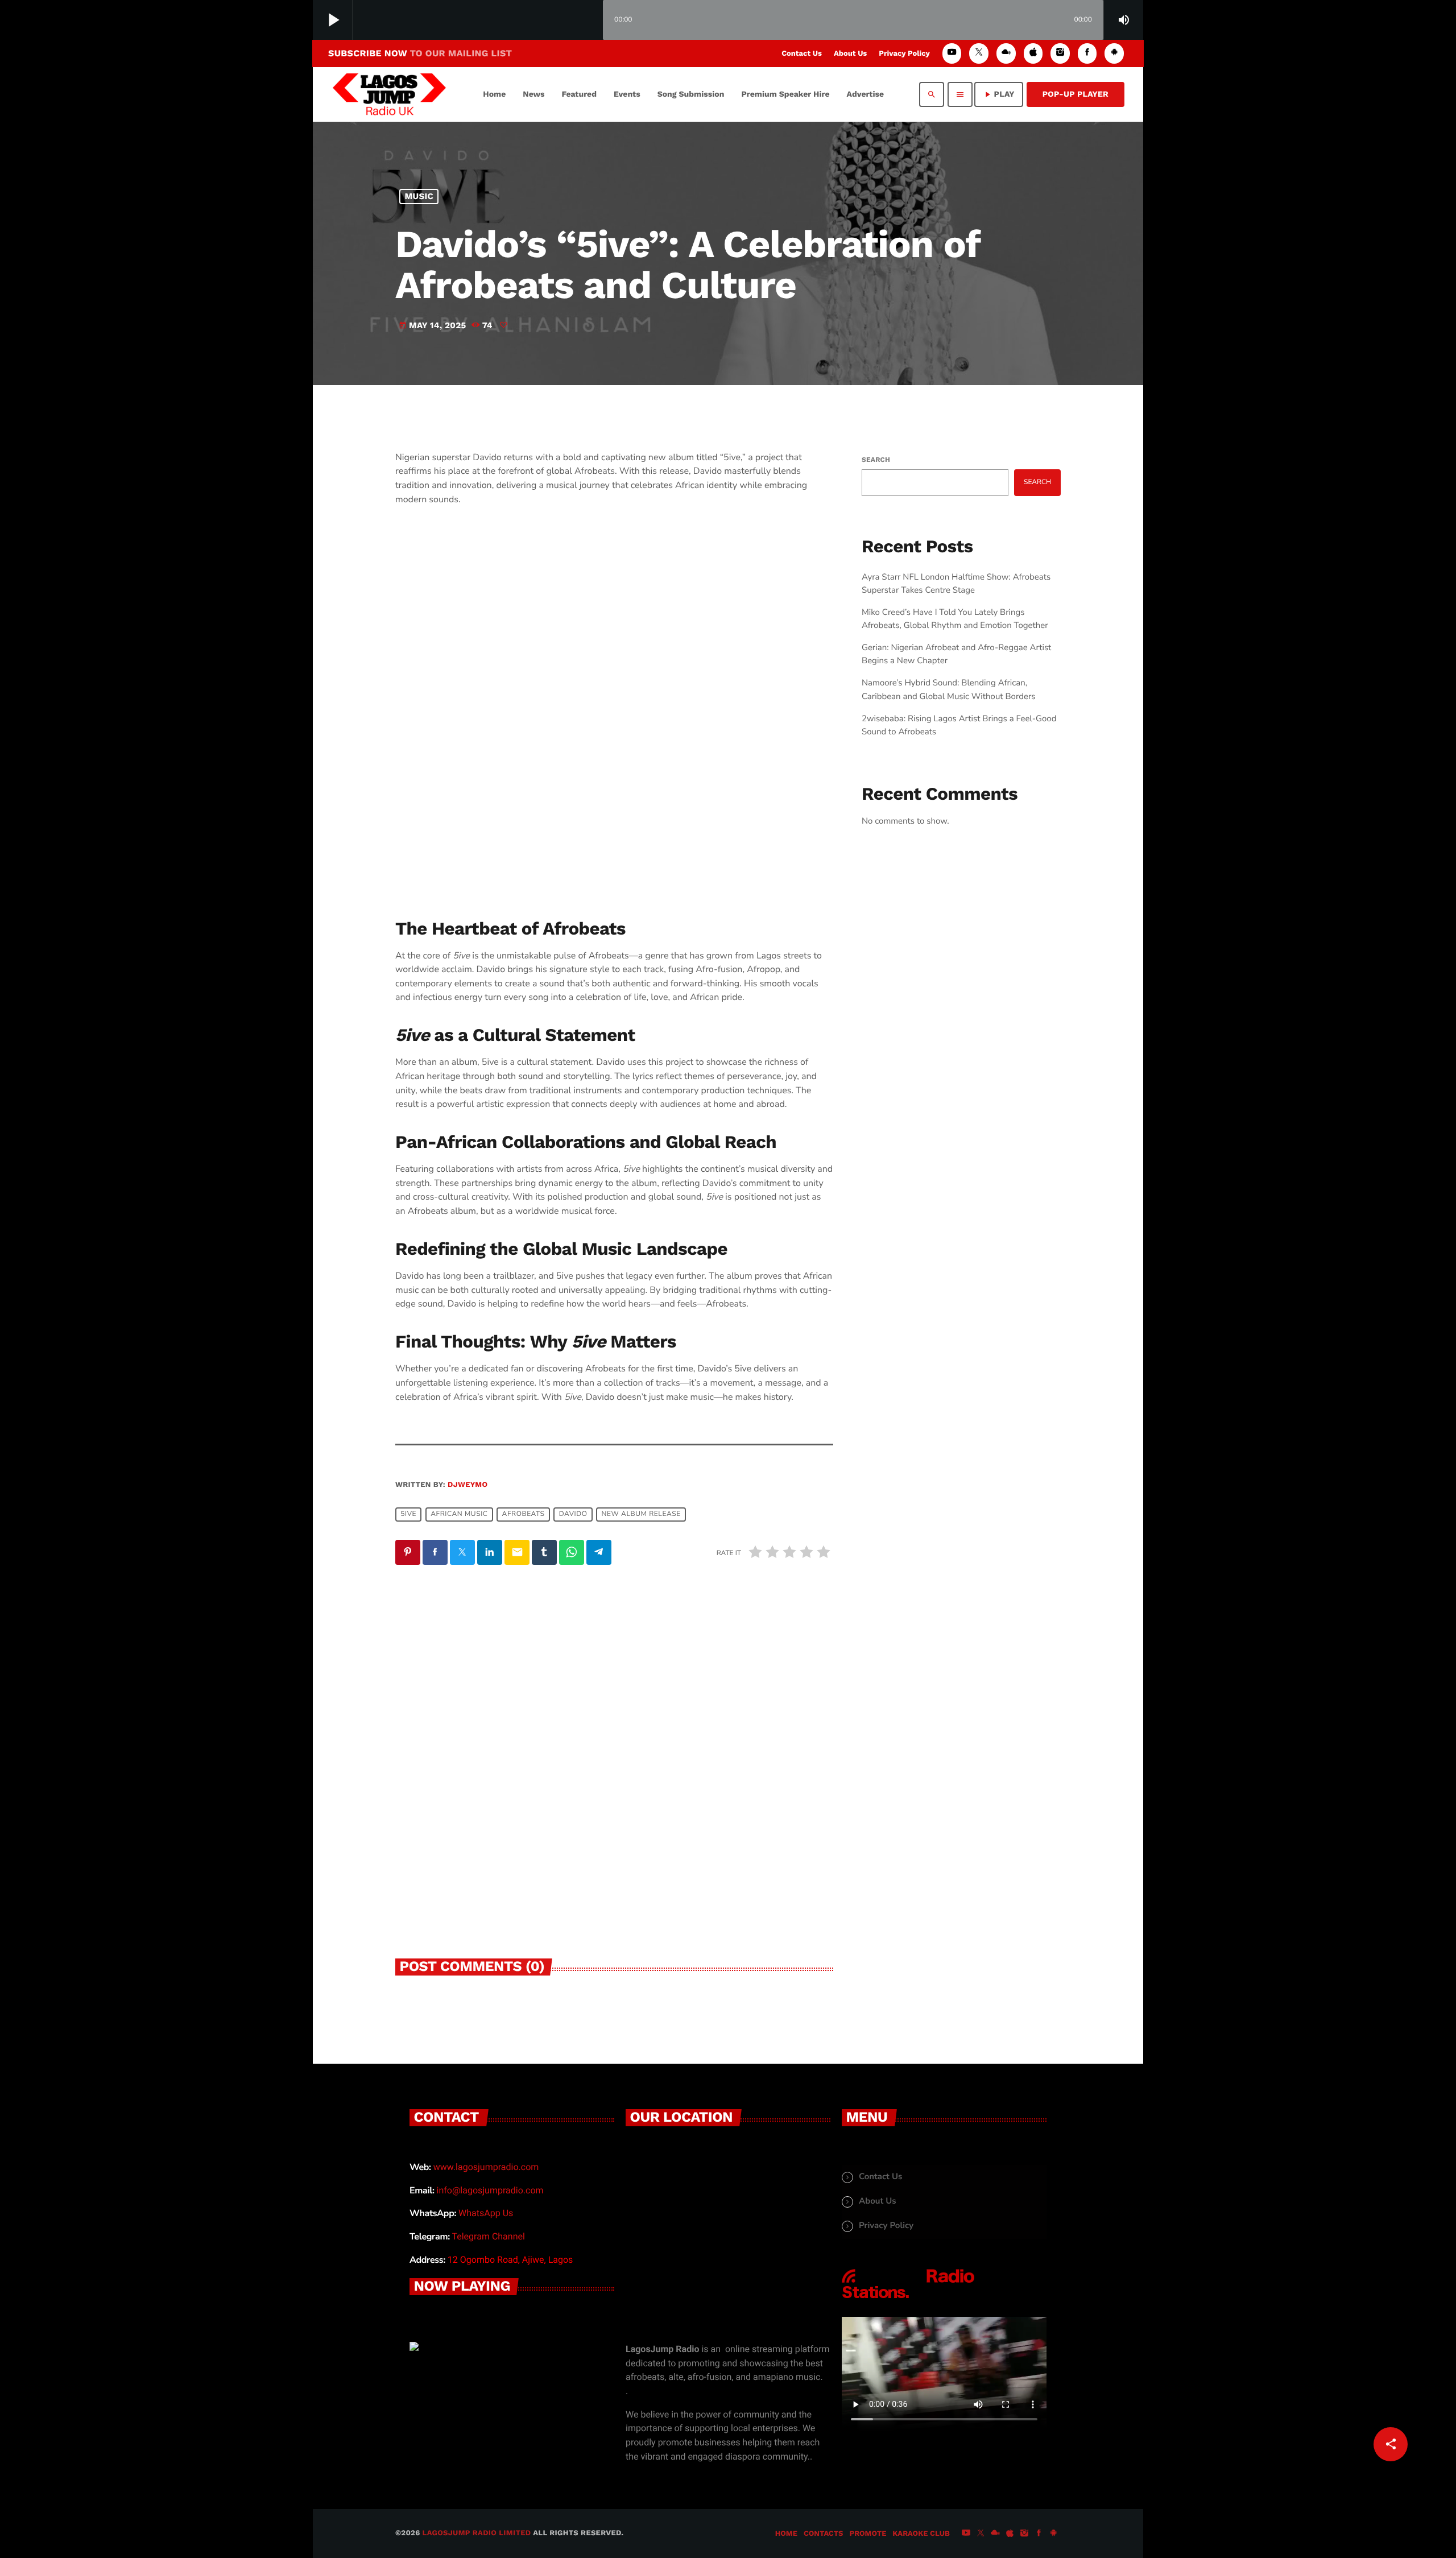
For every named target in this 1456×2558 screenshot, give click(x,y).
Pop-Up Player (1076, 94)
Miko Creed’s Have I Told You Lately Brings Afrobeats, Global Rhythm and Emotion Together (490, 1821)
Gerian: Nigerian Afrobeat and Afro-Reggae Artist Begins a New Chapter (722, 1821)
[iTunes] (1033, 53)
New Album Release (641, 1514)
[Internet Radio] (908, 2299)
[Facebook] (1087, 53)
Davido (573, 1514)
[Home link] (389, 94)
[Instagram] (1060, 53)
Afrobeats (524, 1514)
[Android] (1114, 53)
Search (876, 460)
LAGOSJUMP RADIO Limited (477, 2533)
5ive (408, 1514)
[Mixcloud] (1006, 53)
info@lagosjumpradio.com (490, 2190)
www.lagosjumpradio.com (486, 2167)
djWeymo (468, 1485)
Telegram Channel (488, 2236)
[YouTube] (952, 53)
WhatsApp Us (486, 2213)
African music (459, 1514)
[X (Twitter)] (979, 53)
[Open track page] (591, 20)
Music (419, 196)
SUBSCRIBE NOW (420, 53)
